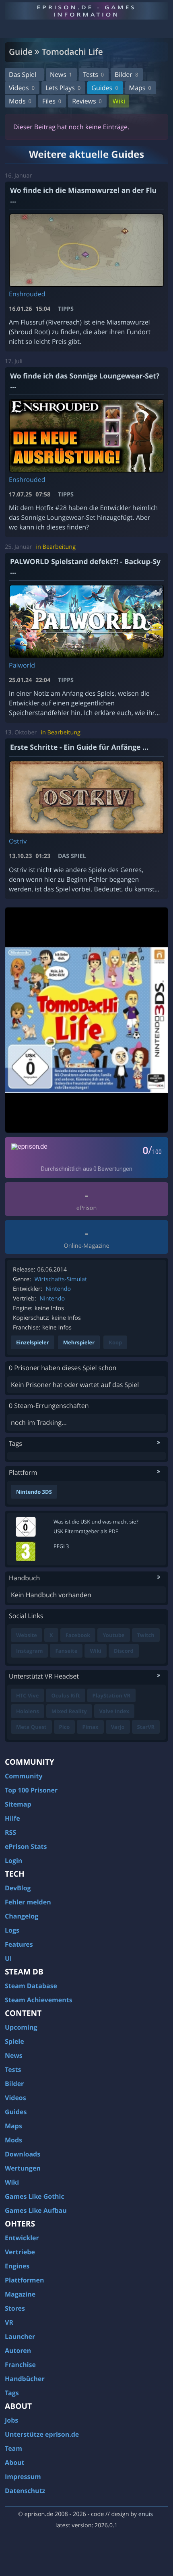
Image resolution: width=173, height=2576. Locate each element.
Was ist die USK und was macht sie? (96, 1522)
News (61, 74)
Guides (105, 88)
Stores (15, 2308)
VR (9, 2322)
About (15, 2462)
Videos (22, 88)
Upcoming (21, 2027)
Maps (140, 88)
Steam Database (31, 1986)
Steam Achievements (39, 2000)
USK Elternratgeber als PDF (86, 1531)
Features (19, 1944)
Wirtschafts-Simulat (61, 1279)
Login (13, 1861)
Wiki (119, 101)
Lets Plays (63, 88)
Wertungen (23, 2168)
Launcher (20, 2336)
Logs (12, 1930)
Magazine (20, 2294)
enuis (146, 2514)
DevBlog (18, 1888)
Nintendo (58, 1289)
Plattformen (25, 2280)
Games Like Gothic (35, 2196)
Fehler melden (28, 1902)
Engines (17, 2266)
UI (8, 1958)
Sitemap (18, 1804)
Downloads (23, 2154)
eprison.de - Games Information (86, 11)
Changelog (22, 1916)
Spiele (14, 2041)
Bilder (126, 74)
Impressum (23, 2477)
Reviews (87, 101)
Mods (20, 101)
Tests (93, 74)
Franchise (20, 2365)
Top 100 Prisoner (31, 1790)
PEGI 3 (61, 1546)
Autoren (18, 2351)
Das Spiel (23, 74)
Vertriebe (20, 2252)
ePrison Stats (26, 1846)
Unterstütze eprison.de (42, 2434)
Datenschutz (25, 2491)
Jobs (11, 2420)
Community (24, 1776)
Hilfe (12, 1818)
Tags (12, 2393)
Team (13, 2448)
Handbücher (25, 2379)
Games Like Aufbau (36, 2210)
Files (52, 101)
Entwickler (22, 2238)
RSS (10, 1832)
